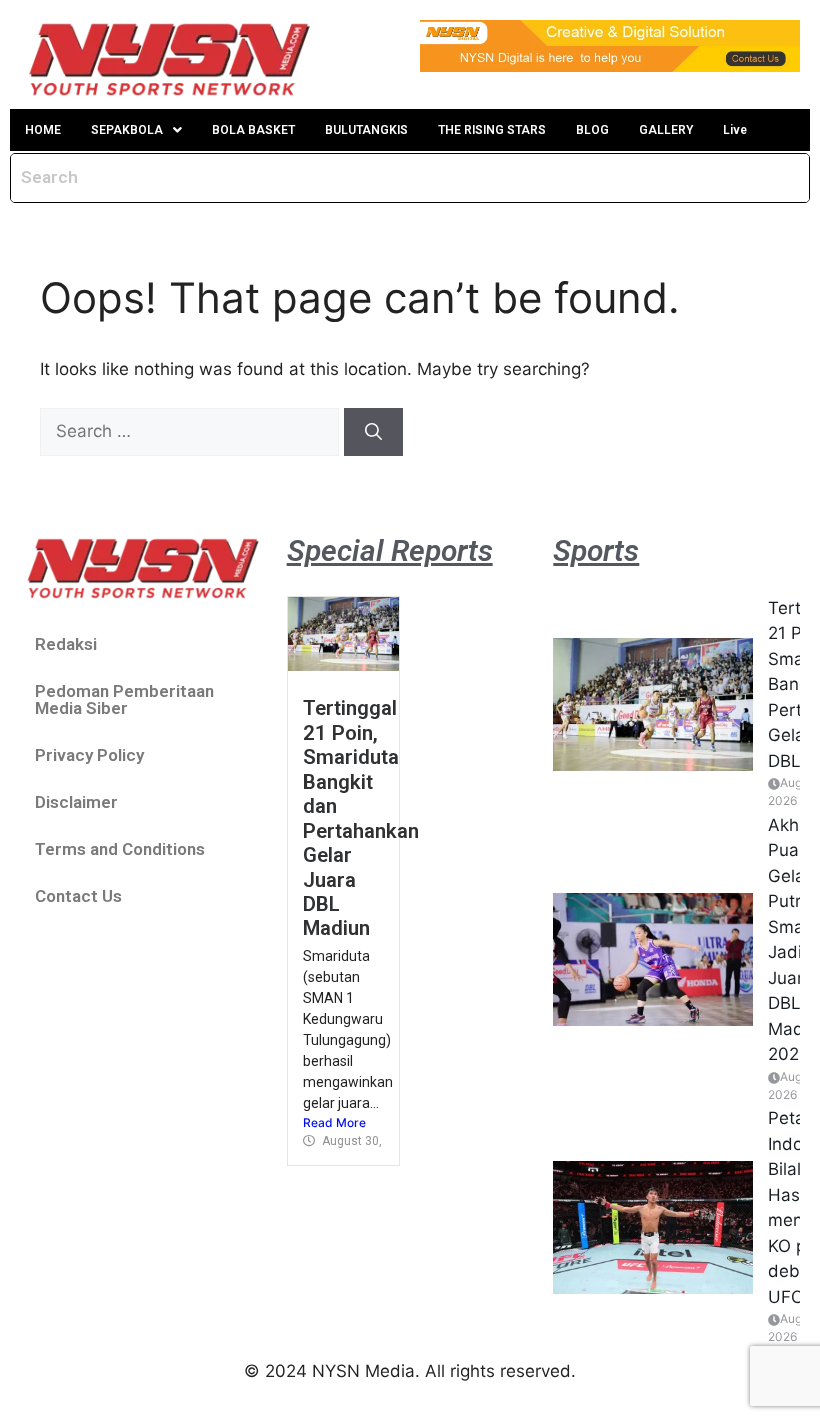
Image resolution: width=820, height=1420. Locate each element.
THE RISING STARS (492, 130)
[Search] (373, 432)
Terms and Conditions (120, 849)
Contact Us (78, 896)
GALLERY (666, 130)
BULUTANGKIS (366, 130)
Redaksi (66, 644)
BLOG (592, 130)
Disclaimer (76, 802)
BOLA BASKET (253, 130)
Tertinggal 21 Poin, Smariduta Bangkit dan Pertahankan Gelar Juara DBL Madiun (361, 818)
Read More (334, 1122)
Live (735, 130)
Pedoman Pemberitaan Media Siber (124, 699)
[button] (136, 130)
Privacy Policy (89, 755)
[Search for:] (192, 431)
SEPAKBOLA (127, 130)
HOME (43, 130)
